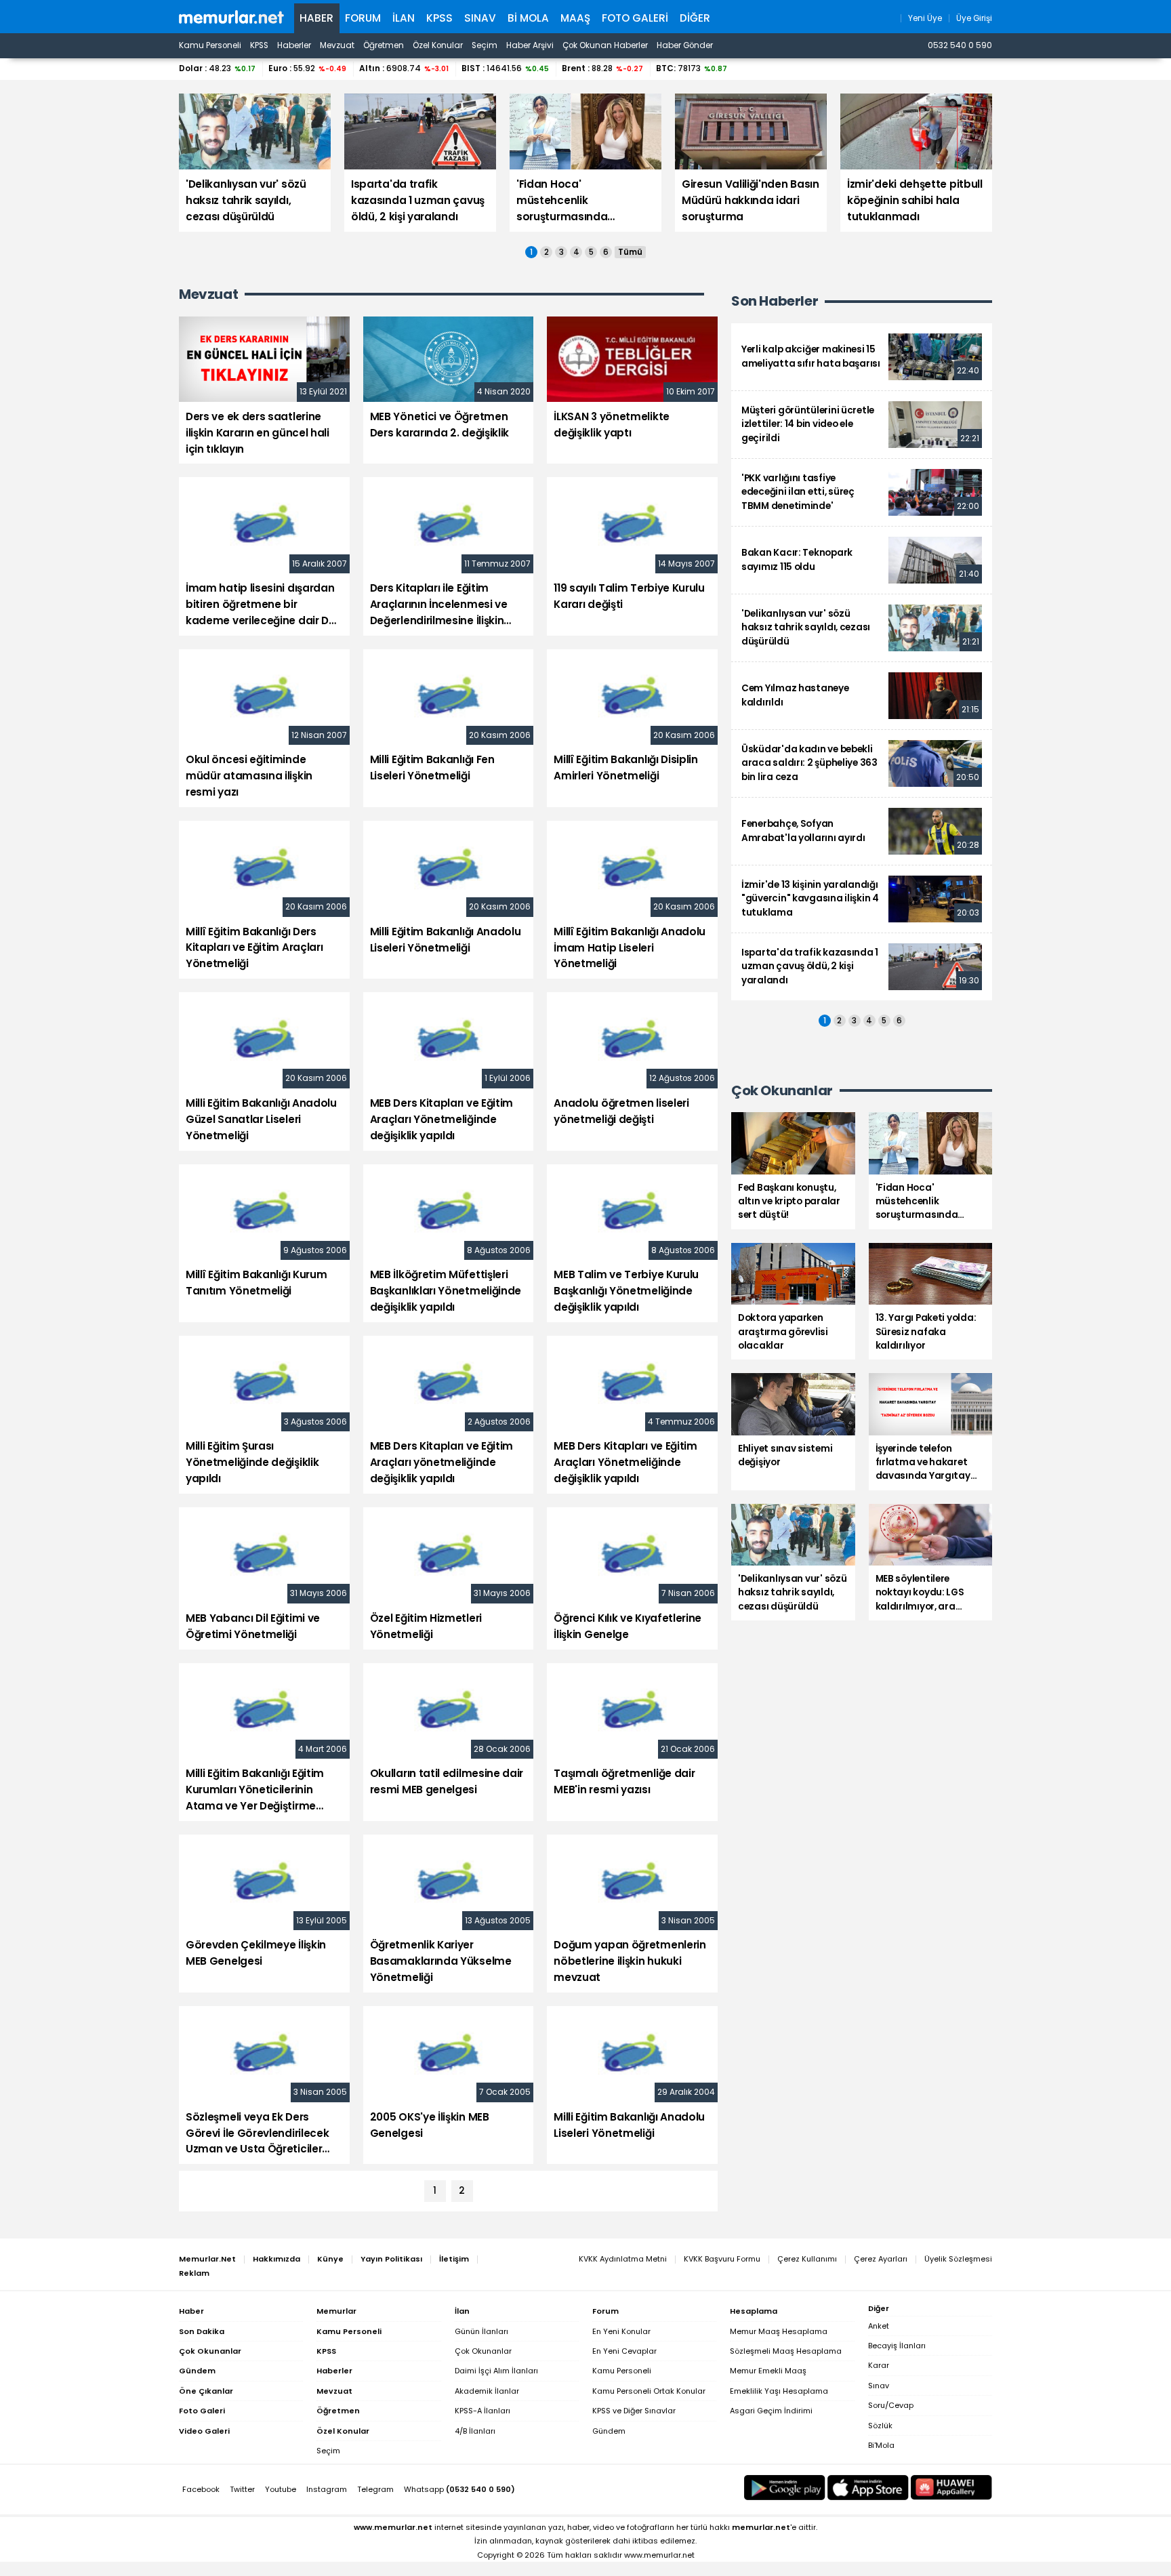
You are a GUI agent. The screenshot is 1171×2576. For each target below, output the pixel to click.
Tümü (630, 252)
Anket (879, 2326)
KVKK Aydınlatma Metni (623, 2259)
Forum (363, 18)
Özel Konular (438, 45)
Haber (316, 18)
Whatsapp (459, 2489)
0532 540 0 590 (960, 45)
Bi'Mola (881, 2445)
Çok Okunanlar (483, 2351)
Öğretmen (384, 45)
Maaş (575, 18)
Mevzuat (337, 45)
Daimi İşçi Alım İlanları (496, 2371)
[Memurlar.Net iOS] (868, 2488)
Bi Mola (528, 18)
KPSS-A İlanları (482, 2411)
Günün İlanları (481, 2331)
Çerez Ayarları (881, 2259)
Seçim (485, 45)
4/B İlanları (475, 2431)
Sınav (480, 18)
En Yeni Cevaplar (624, 2351)
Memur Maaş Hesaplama (779, 2331)
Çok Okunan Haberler (605, 45)
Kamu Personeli (210, 45)
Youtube (281, 2489)
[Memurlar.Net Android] (785, 2488)
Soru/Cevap (891, 2405)
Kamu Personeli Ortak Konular (649, 2391)
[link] (862, 357)
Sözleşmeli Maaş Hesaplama (786, 2351)
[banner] (231, 17)
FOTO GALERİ (635, 18)
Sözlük (880, 2426)
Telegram (375, 2489)
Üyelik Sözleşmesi (958, 2259)
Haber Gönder (685, 45)
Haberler (294, 45)
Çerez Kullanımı (807, 2259)
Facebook (201, 2489)
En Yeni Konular (621, 2331)
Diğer (695, 18)
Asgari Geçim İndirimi (771, 2411)
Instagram (327, 2489)
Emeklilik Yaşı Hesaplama (779, 2391)
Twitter (242, 2489)
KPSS (439, 18)
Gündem (609, 2431)
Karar (879, 2365)
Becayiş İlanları (897, 2346)
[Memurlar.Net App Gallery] (951, 2488)
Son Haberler (775, 301)
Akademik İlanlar (487, 2391)
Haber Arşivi (530, 45)
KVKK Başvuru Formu (722, 2259)
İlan (404, 18)
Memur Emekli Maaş (768, 2371)
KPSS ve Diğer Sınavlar (634, 2411)
